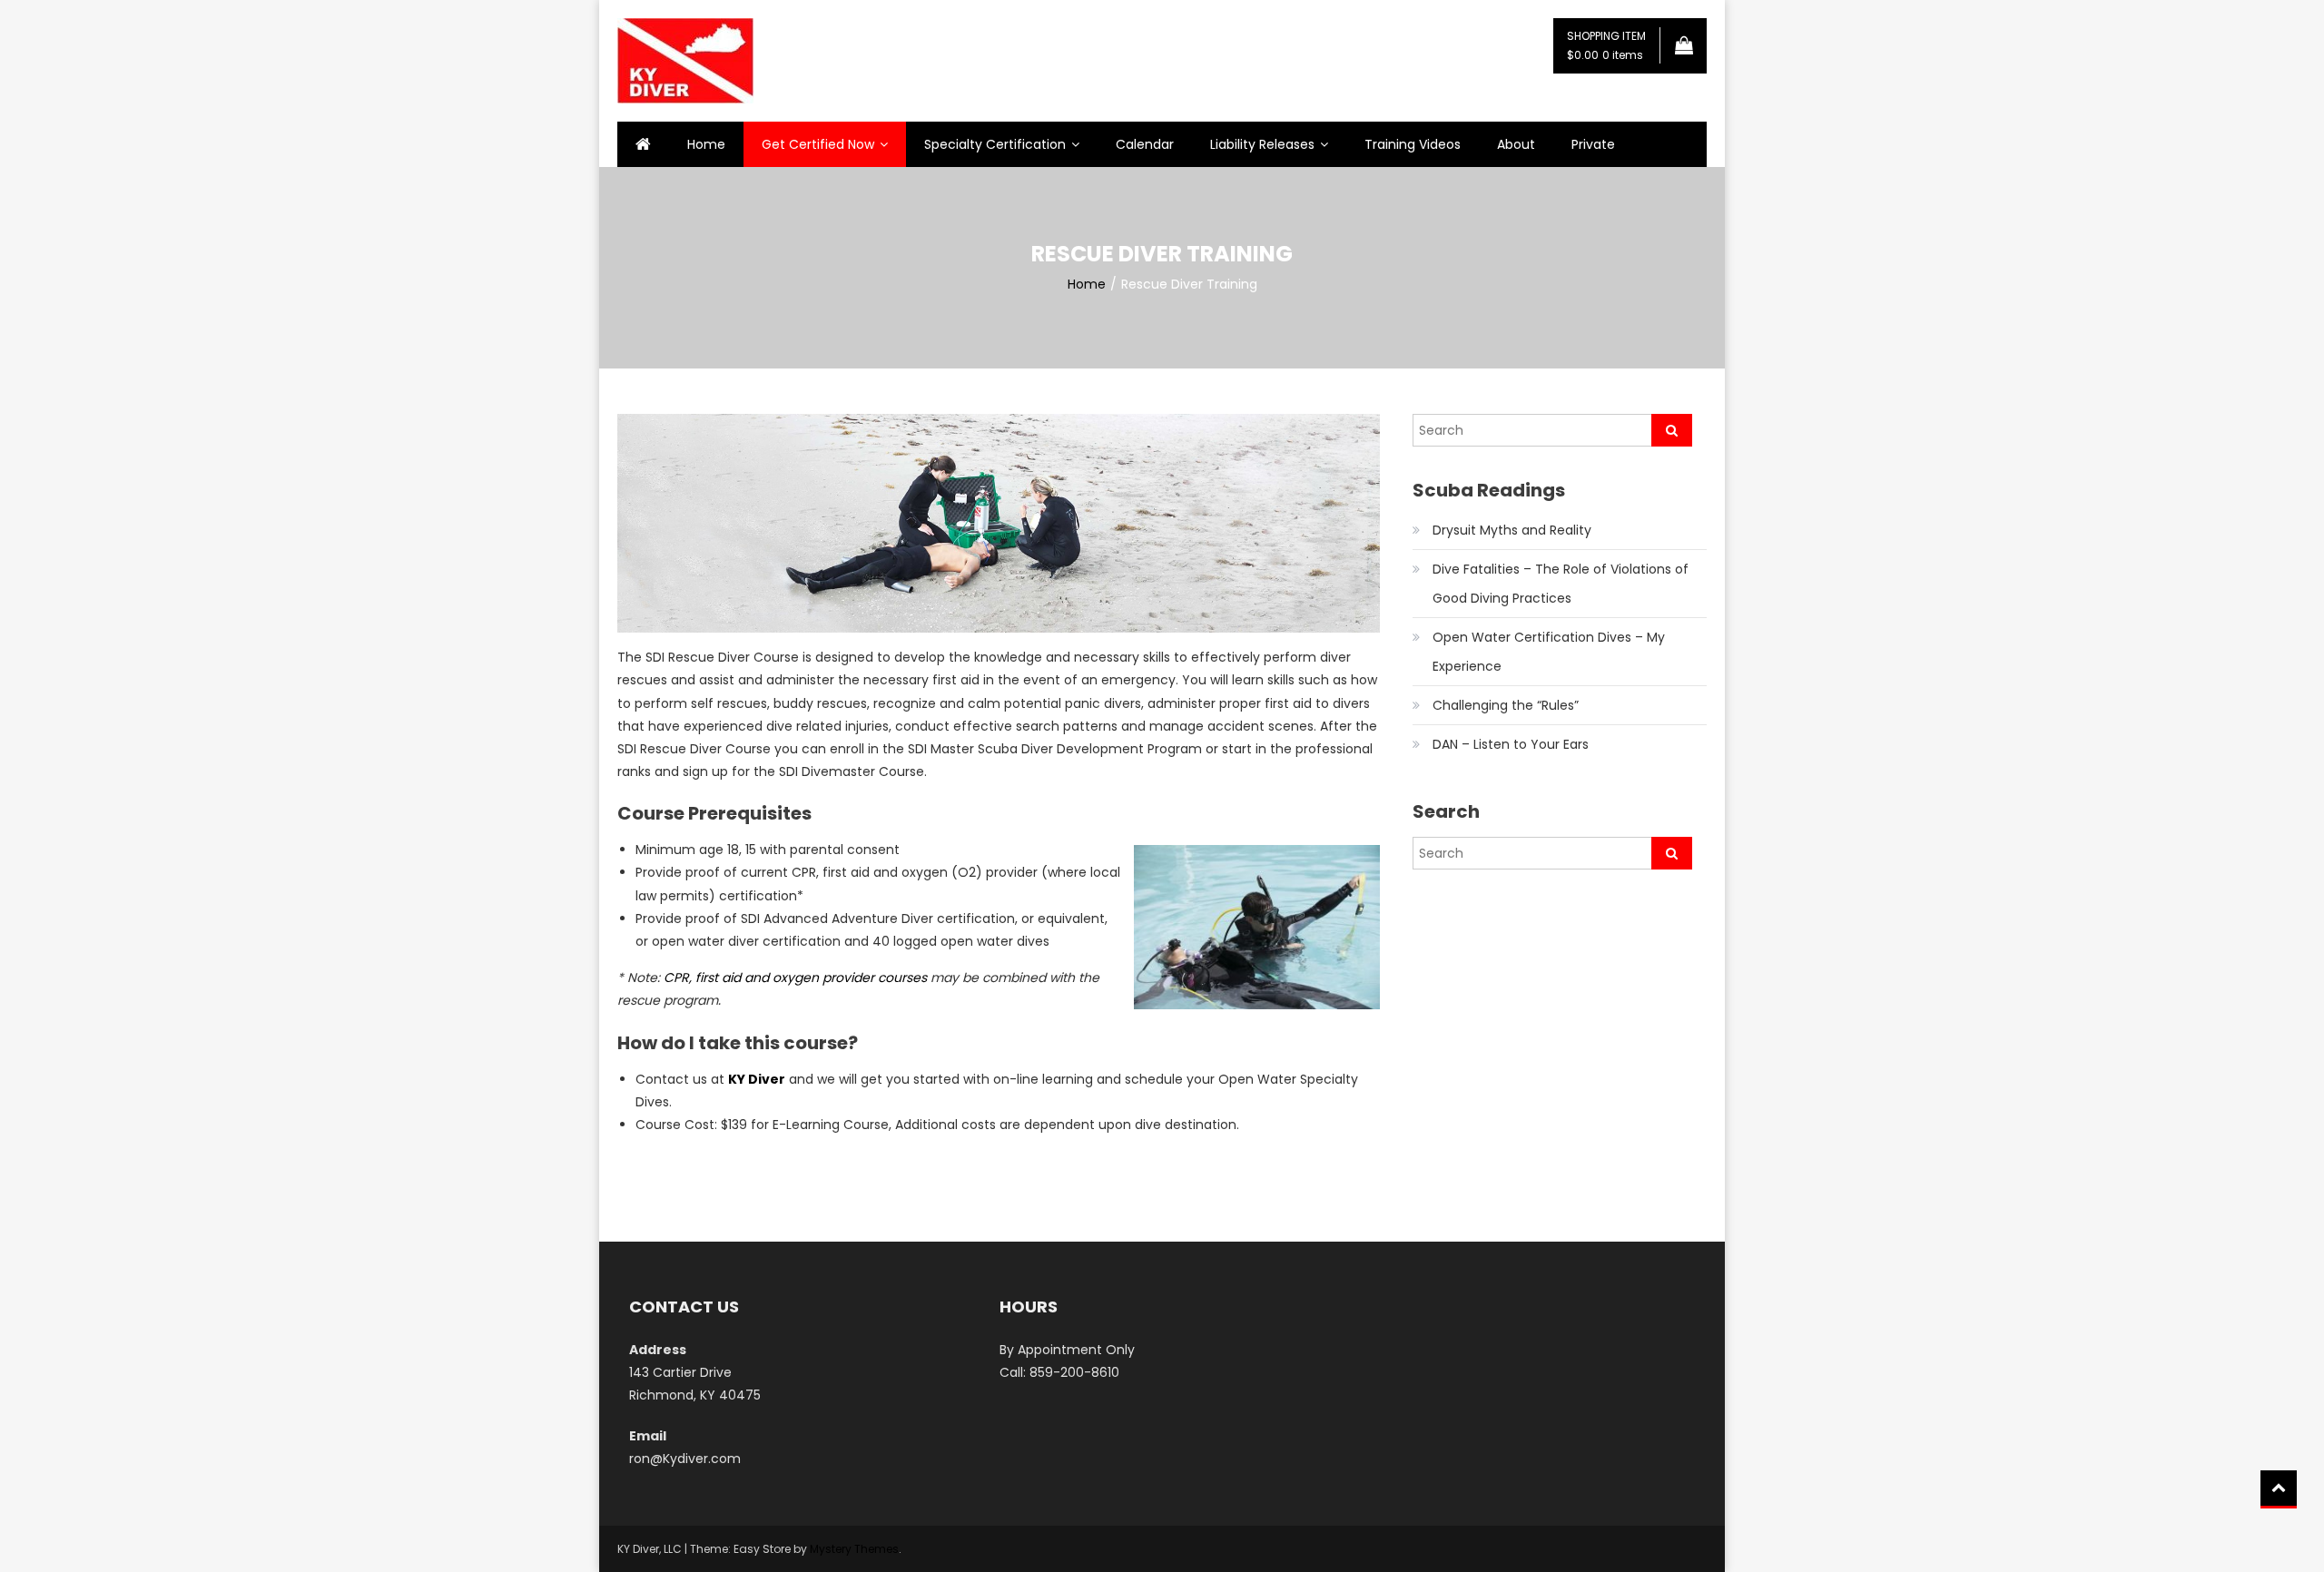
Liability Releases (1262, 144)
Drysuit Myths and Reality (1512, 530)
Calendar (1145, 144)
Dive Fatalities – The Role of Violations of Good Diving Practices (1561, 584)
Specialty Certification (995, 144)
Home (706, 144)
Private (1593, 144)
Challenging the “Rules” (1506, 705)
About (1516, 144)
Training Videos (1413, 144)
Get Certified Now (818, 144)
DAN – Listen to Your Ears (1511, 744)
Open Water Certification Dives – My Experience (1549, 652)
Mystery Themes (854, 1549)
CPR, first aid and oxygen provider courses (795, 978)
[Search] (1672, 430)
